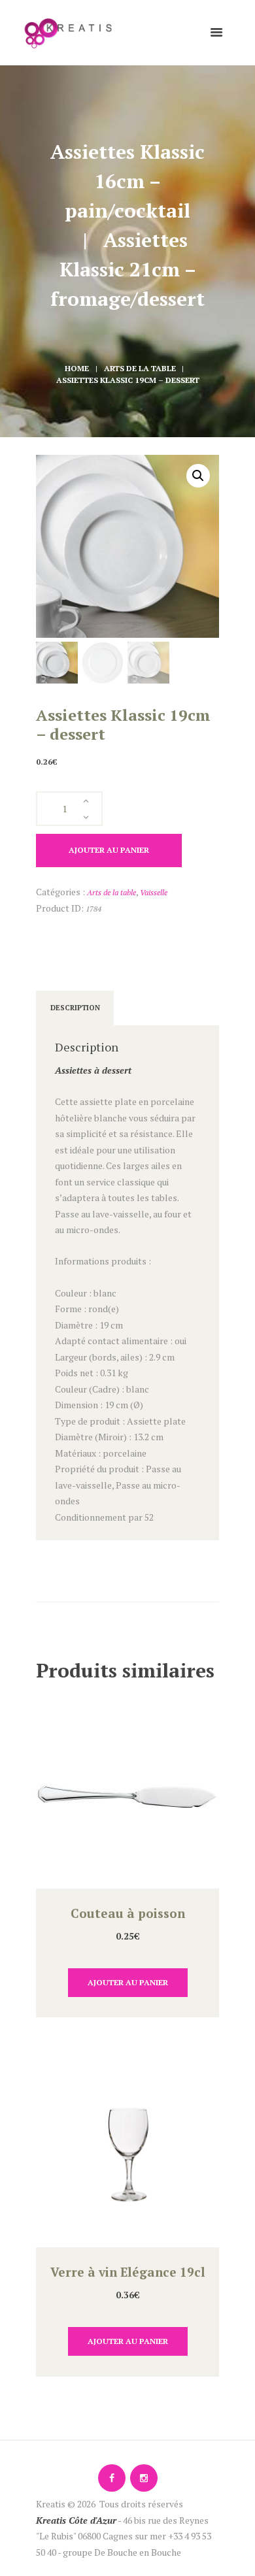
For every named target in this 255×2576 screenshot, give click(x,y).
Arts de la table (140, 368)
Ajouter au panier (109, 850)
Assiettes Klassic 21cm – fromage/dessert (127, 269)
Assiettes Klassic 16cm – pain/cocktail (130, 181)
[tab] (75, 1008)
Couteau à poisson (128, 1913)
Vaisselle (154, 892)
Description (75, 1008)
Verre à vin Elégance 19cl (128, 2272)
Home (77, 368)
